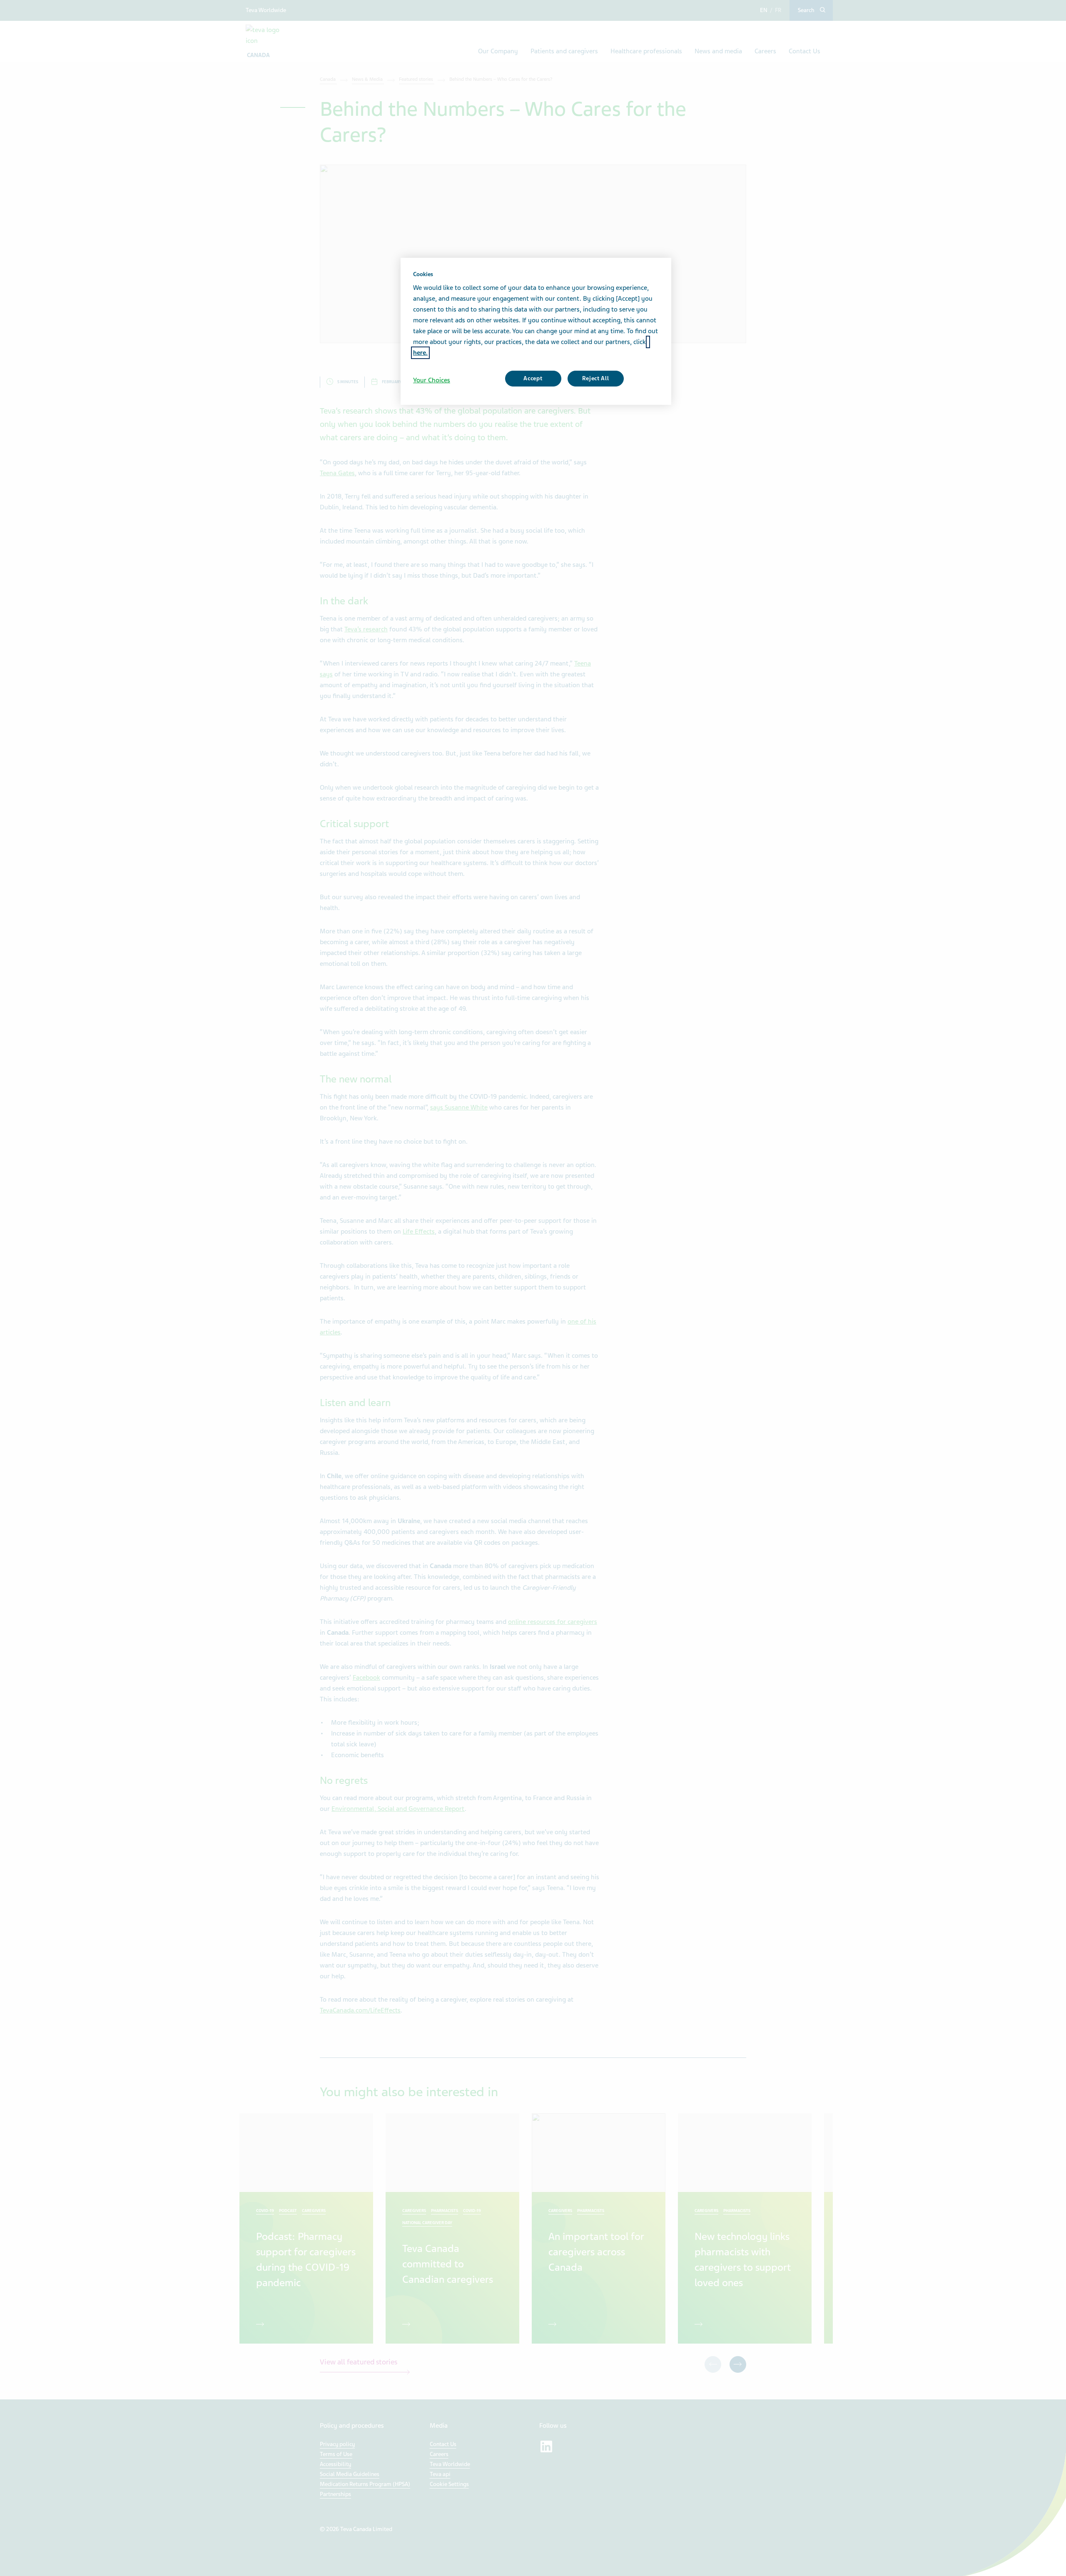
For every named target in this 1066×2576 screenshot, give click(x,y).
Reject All (596, 378)
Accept (533, 378)
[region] (536, 332)
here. (420, 353)
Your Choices (432, 380)
